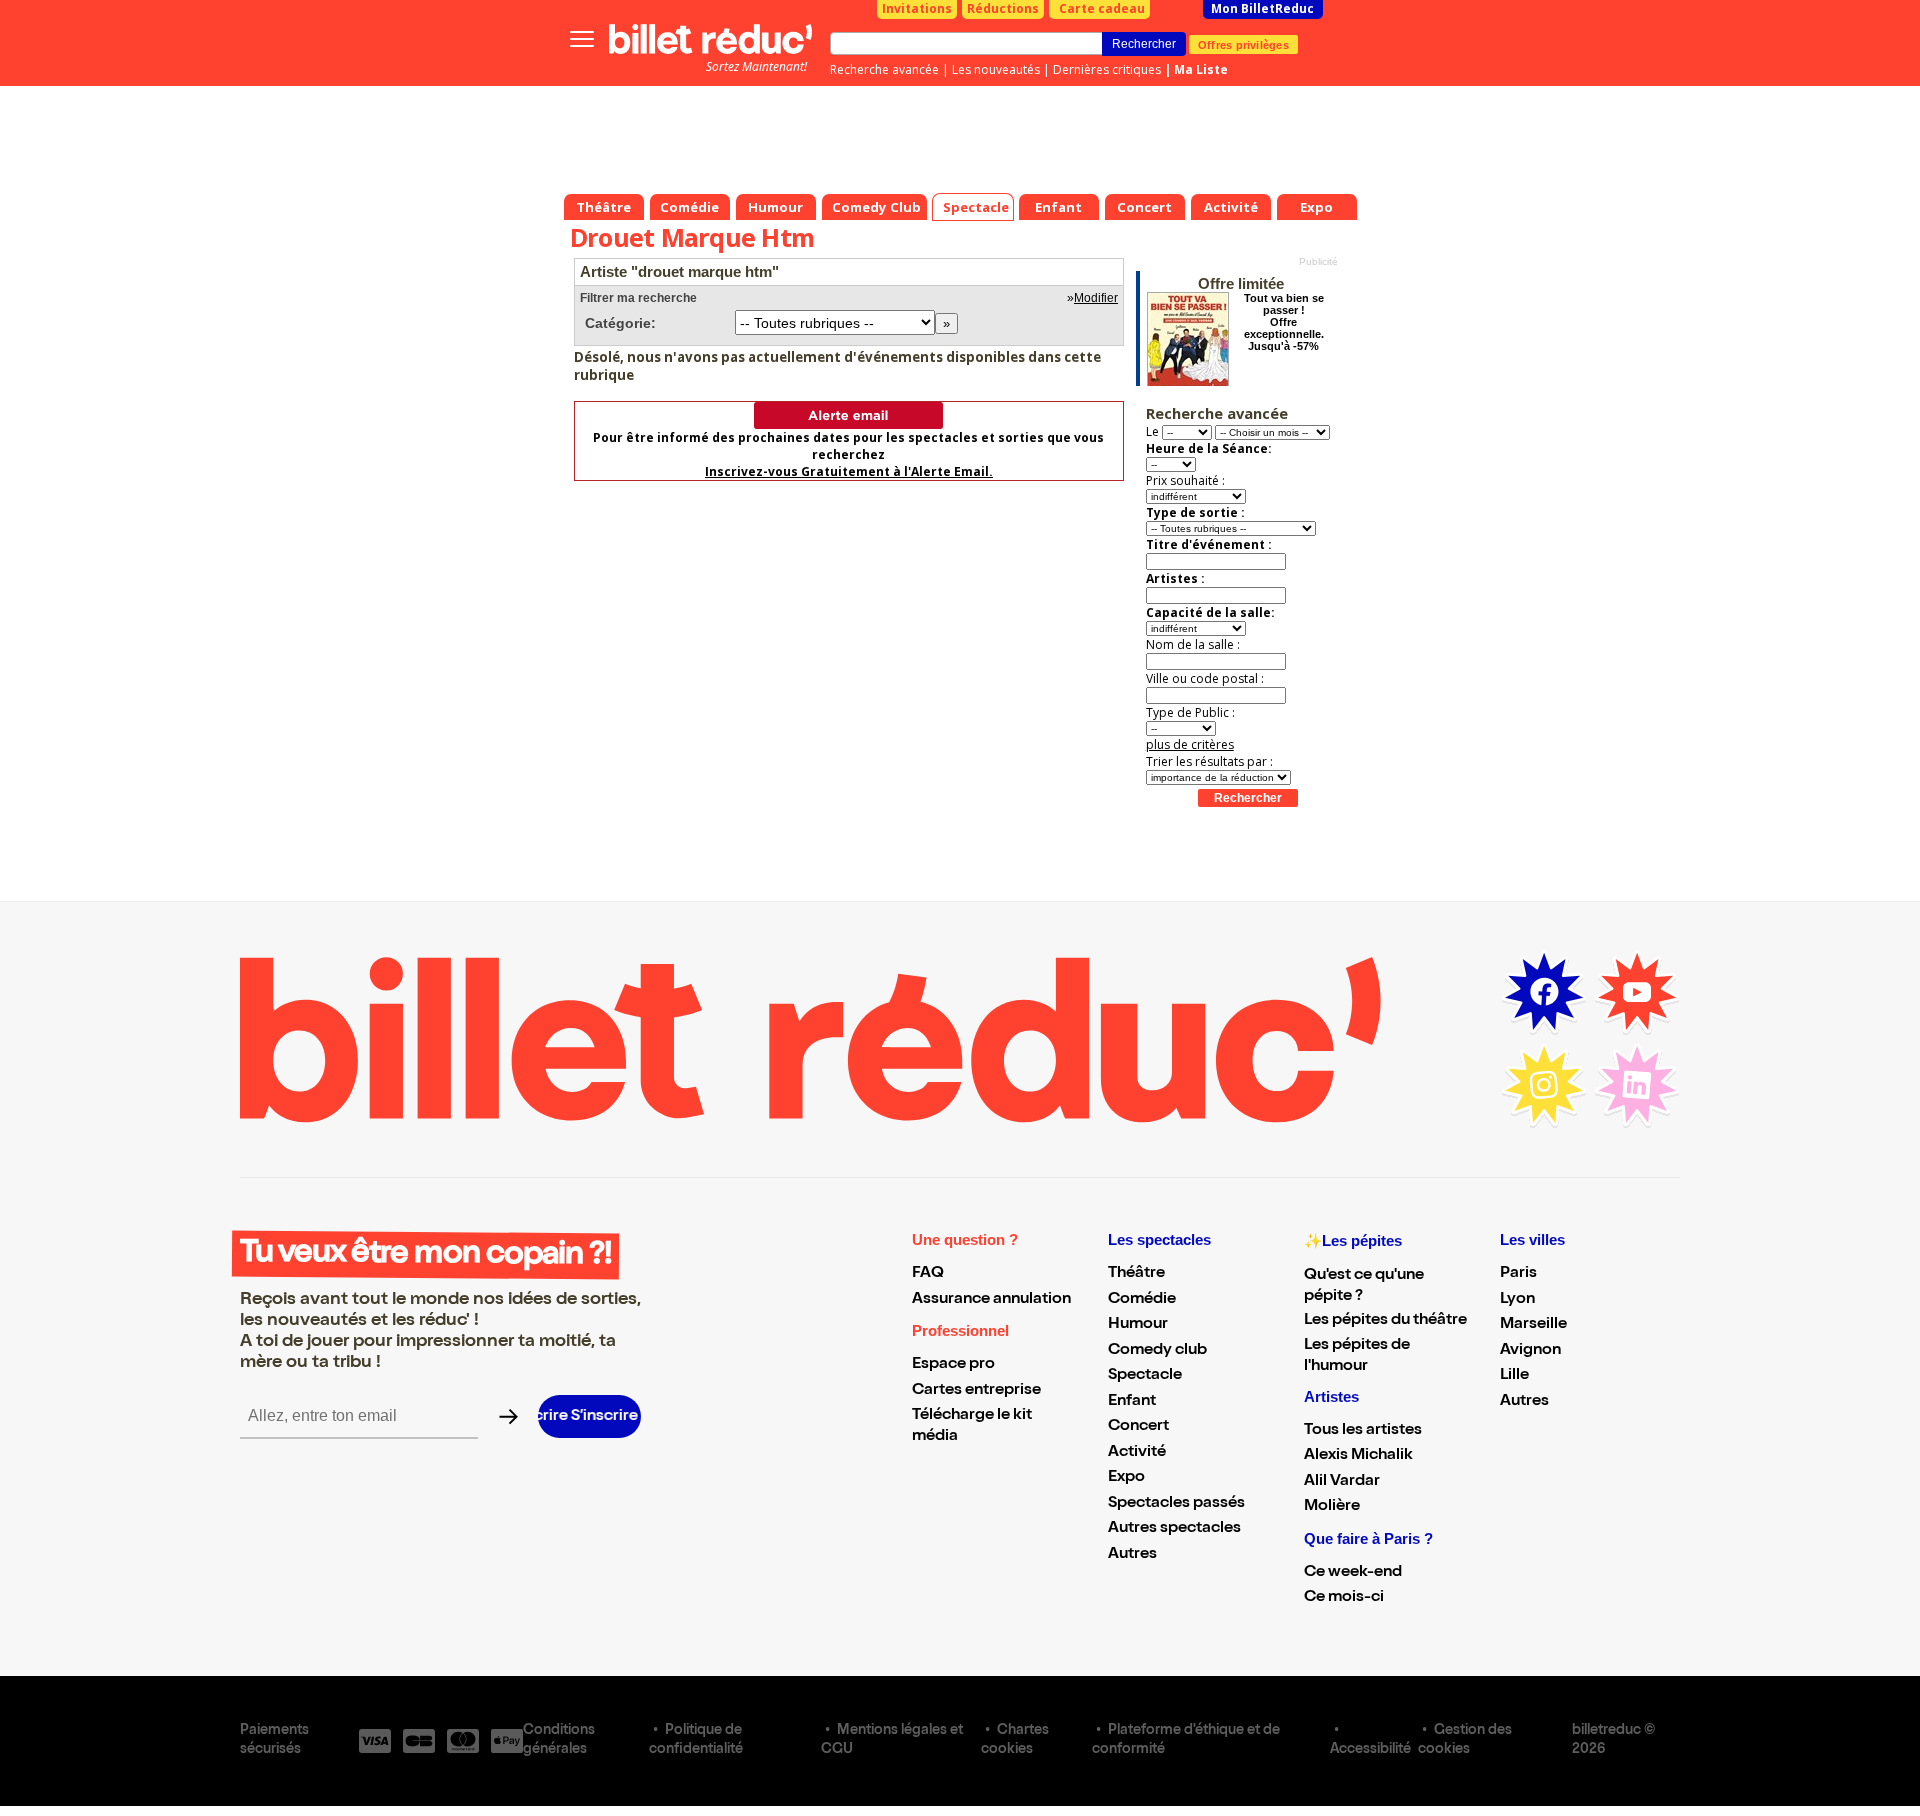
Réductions (1003, 8)
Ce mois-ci (1344, 1598)
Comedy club (1157, 1351)
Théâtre (1136, 1274)
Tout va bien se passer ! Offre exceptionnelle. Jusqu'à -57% (1284, 322)
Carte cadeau (1102, 8)
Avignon (1530, 1351)
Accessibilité (1370, 1750)
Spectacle (1145, 1376)
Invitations (917, 8)
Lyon (1517, 1300)
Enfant (1132, 1402)
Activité (1137, 1453)
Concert (1138, 1427)
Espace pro (953, 1365)
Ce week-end (1353, 1573)
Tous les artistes (1363, 1431)
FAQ (928, 1274)
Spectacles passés (1176, 1504)
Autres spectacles (1174, 1529)
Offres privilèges (1243, 44)
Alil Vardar (1342, 1482)
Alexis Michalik (1358, 1456)
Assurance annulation (991, 1300)
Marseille (1533, 1325)
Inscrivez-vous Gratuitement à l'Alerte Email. (849, 471)
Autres (1132, 1555)
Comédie (1142, 1300)
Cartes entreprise (976, 1391)
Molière (1332, 1507)
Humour (1138, 1325)
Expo (1126, 1478)
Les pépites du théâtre (1385, 1321)
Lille (1514, 1376)
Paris (1518, 1274)
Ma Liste (1201, 69)
